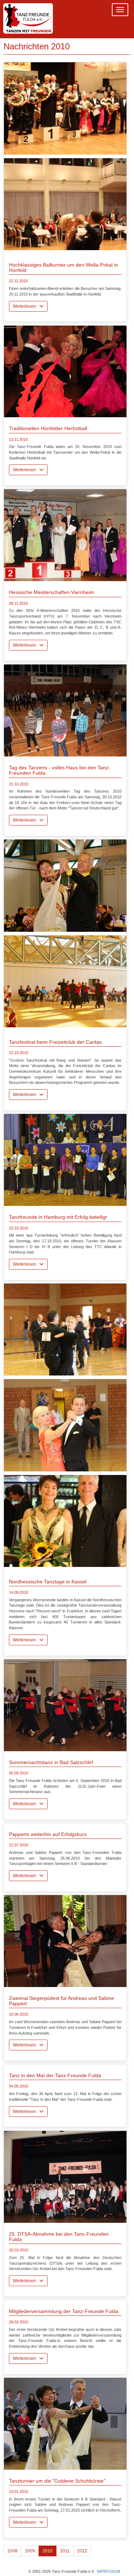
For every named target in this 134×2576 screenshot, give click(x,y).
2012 (82, 2551)
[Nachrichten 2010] (65, 108)
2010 (48, 2551)
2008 (13, 2551)
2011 (65, 2551)
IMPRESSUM (108, 2571)
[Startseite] (28, 19)
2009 (30, 2551)
